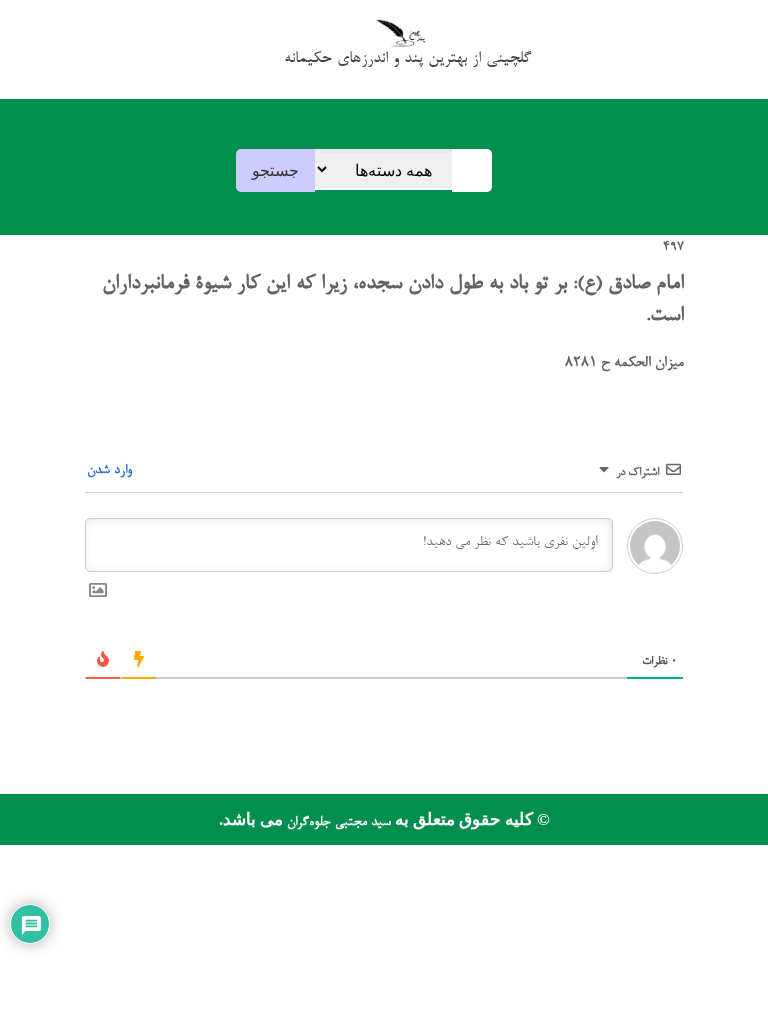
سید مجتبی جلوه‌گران (337, 822)
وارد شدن (111, 470)
